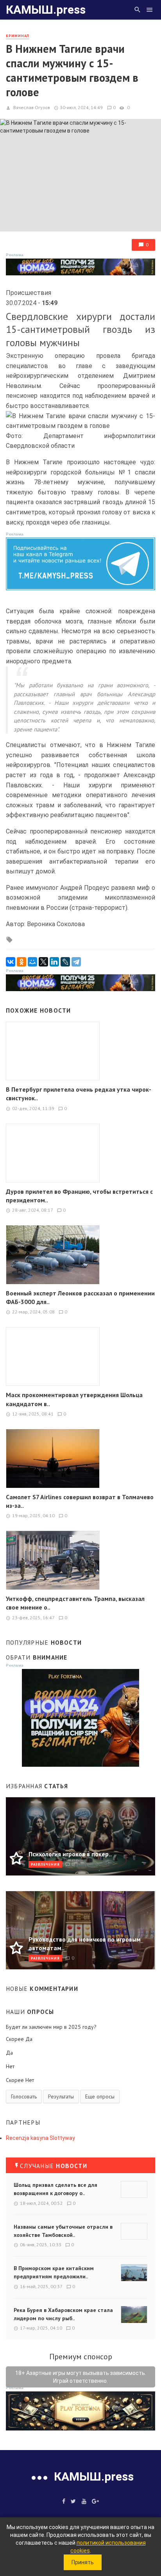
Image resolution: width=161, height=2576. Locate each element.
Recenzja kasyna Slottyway (40, 2138)
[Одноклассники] (21, 962)
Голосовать (24, 2096)
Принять (83, 2562)
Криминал (18, 36)
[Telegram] (76, 962)
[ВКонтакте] (11, 962)
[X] (43, 962)
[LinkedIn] (54, 962)
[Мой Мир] (32, 962)
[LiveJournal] (65, 962)
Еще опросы (100, 2096)
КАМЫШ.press (46, 10)
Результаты (61, 2096)
